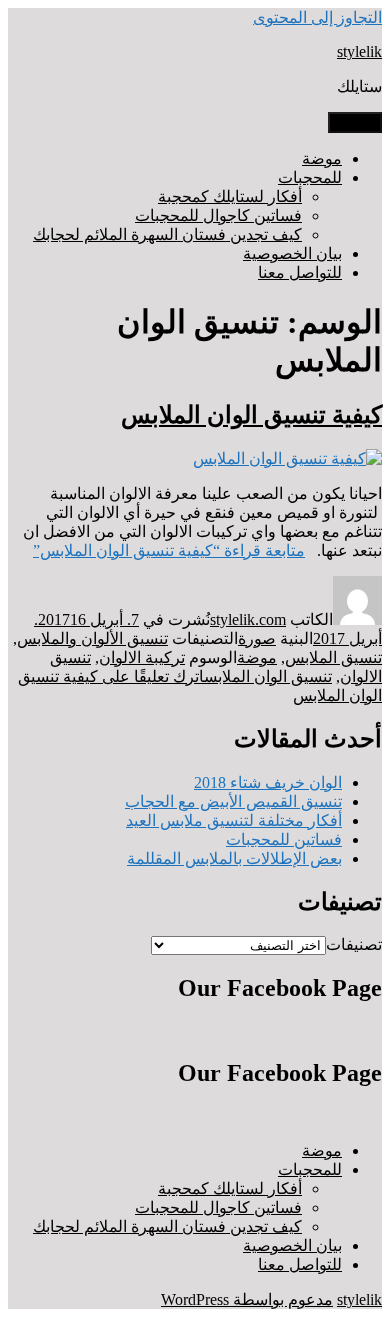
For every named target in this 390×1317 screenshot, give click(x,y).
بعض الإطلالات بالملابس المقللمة (234, 858)
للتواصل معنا (300, 272)
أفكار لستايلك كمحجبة (230, 196)
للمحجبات (310, 177)
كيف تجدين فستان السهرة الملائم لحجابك (167, 234)
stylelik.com (248, 619)
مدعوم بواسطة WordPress (247, 1299)
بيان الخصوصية (292, 253)
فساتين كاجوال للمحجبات (218, 215)
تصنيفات (354, 944)
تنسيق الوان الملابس (268, 676)
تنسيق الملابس (333, 657)
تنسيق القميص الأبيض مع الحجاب (233, 801)
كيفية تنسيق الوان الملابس (251, 415)
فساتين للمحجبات (284, 839)
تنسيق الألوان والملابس (92, 638)
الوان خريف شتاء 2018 (268, 782)
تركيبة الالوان (142, 657)
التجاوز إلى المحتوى (317, 17)
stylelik (359, 51)
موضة (322, 158)
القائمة (355, 122)
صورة (257, 638)
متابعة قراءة (169, 550)
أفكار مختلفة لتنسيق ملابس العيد (234, 820)
